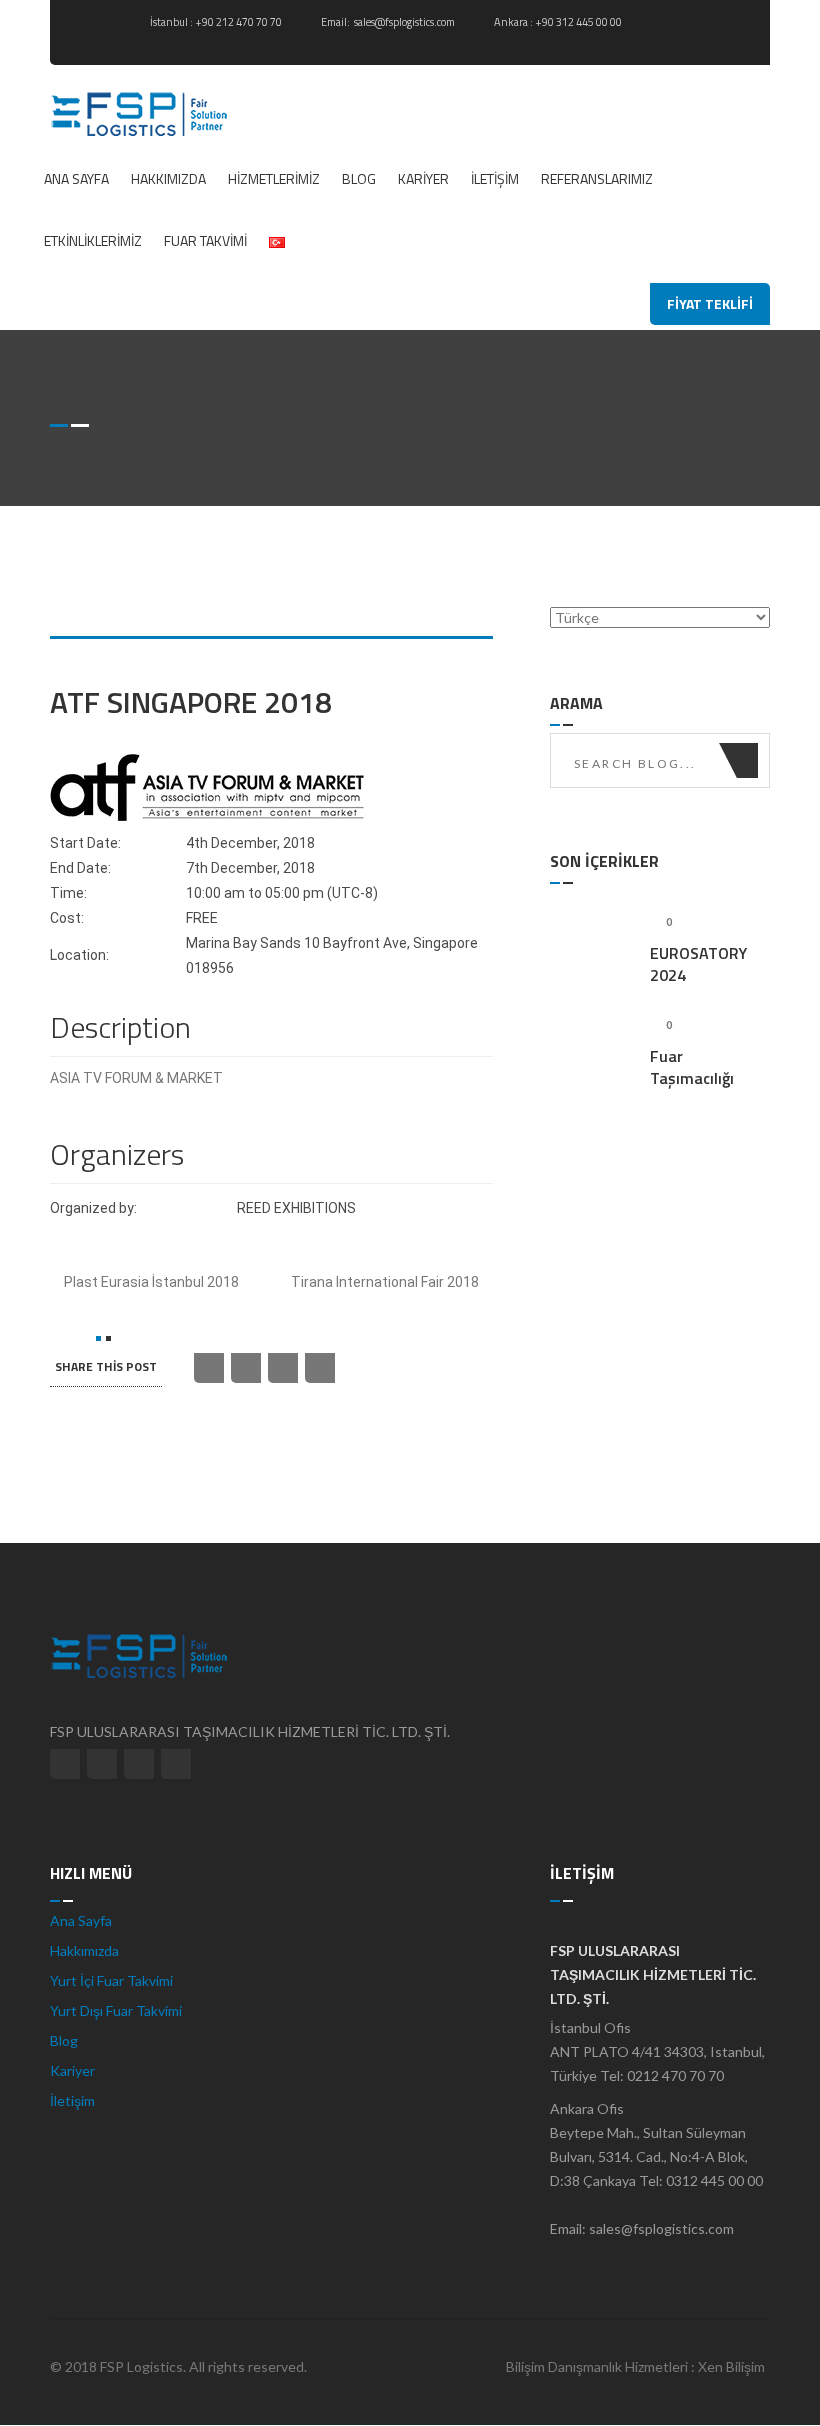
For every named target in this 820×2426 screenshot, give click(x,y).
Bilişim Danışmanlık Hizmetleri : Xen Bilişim (635, 2366)
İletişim (495, 178)
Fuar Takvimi (205, 240)
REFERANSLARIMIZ (597, 178)
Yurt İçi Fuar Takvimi (111, 1980)
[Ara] (747, 760)
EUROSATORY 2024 (698, 964)
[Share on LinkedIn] (283, 1368)
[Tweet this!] (209, 1368)
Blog (359, 178)
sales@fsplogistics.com (405, 22)
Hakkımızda (168, 178)
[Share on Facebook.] (246, 1368)
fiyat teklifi (710, 303)
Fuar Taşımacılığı (692, 1067)
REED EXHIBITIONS (296, 1208)
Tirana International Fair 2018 (386, 1282)
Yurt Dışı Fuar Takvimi (116, 2010)
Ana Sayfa (76, 178)
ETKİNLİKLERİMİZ (93, 240)
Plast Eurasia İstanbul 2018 (150, 1282)
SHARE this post (106, 1366)
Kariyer (423, 178)
